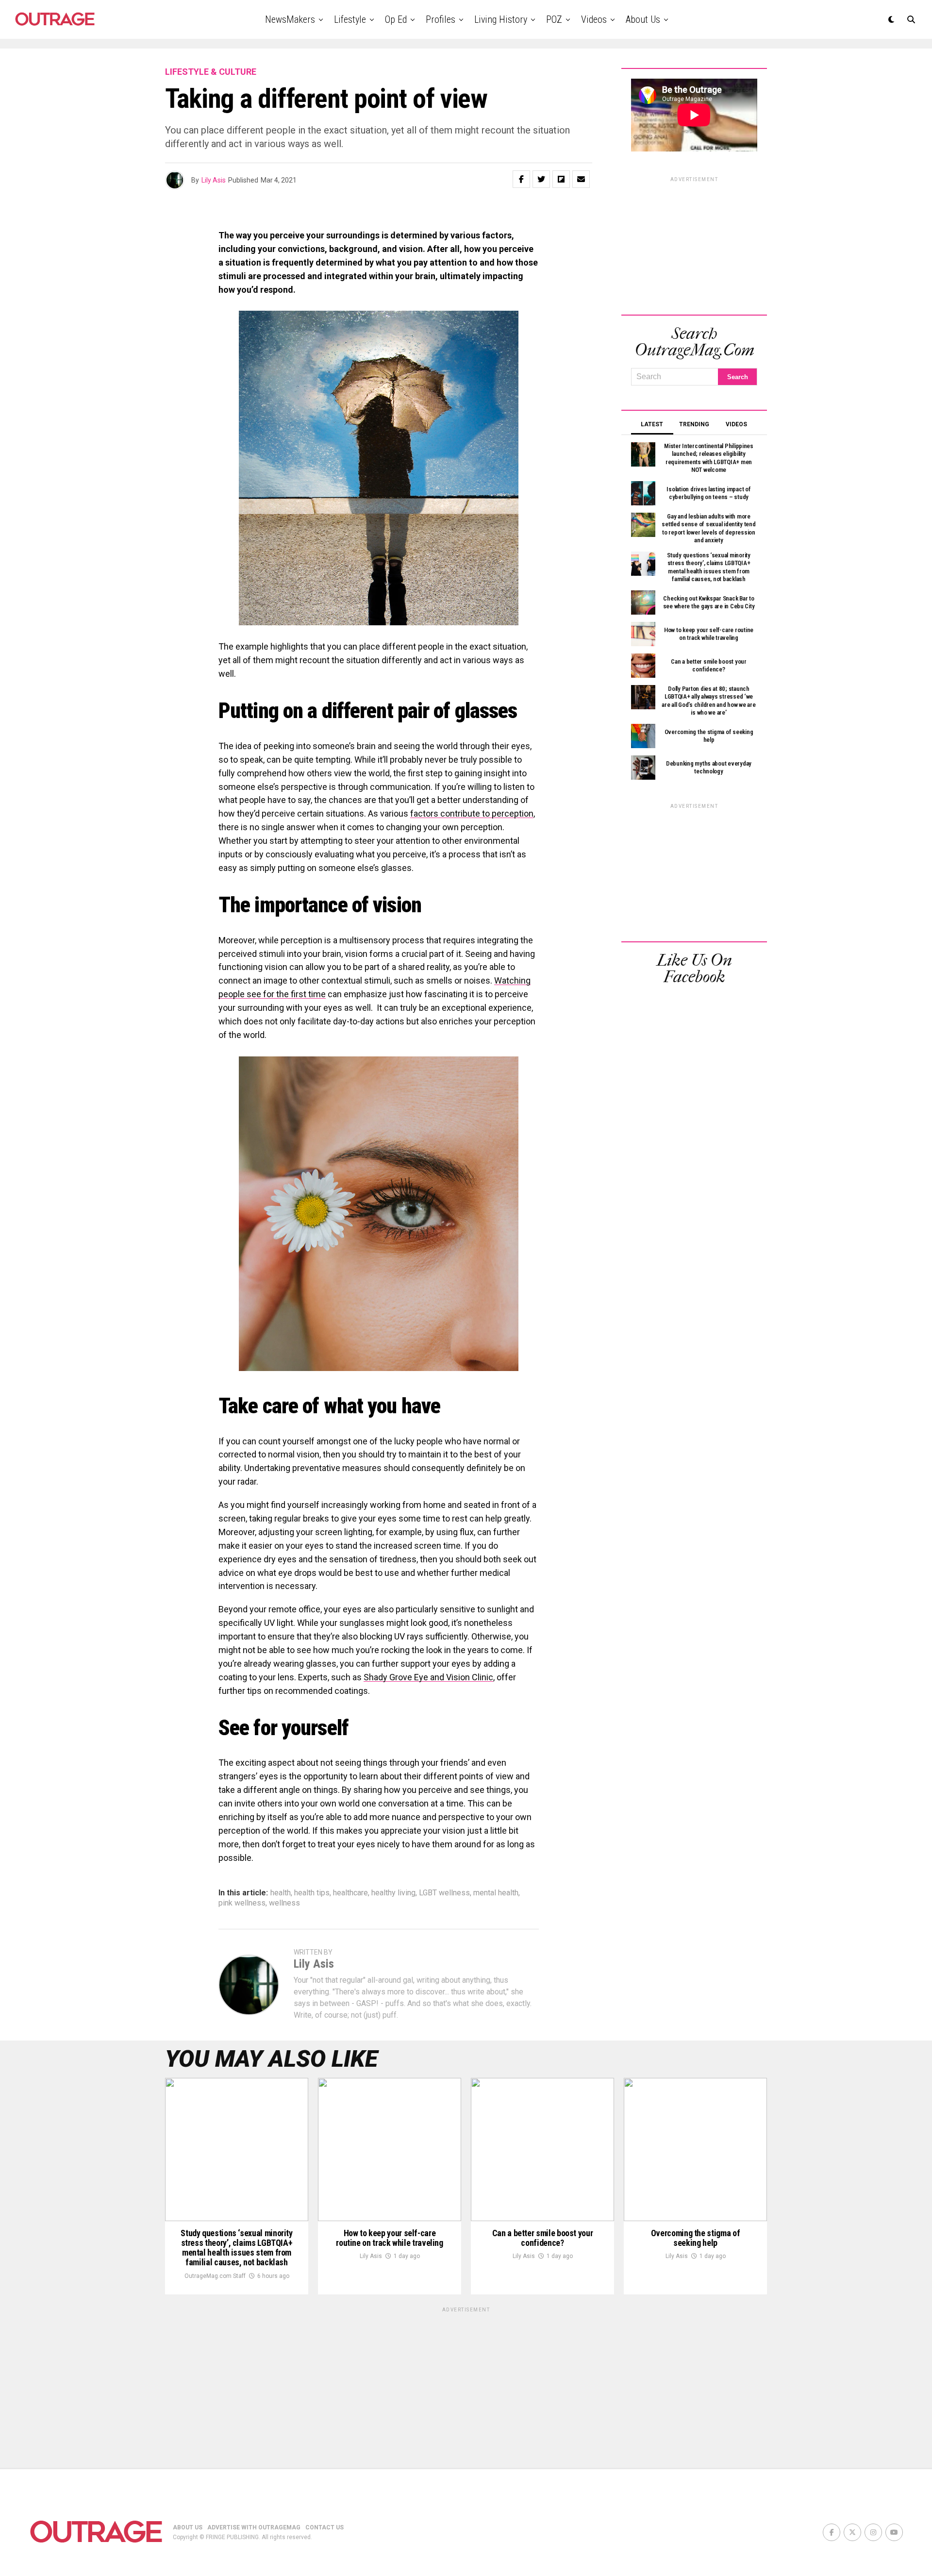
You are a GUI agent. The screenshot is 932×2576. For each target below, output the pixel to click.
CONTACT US (325, 2527)
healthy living (393, 1893)
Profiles (441, 19)
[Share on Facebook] (521, 179)
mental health (496, 1893)
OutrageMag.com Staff (215, 2276)
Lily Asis (214, 180)
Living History (501, 19)
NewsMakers (290, 19)
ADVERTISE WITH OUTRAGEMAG (254, 2527)
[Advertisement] (694, 244)
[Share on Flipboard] (561, 179)
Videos (594, 19)
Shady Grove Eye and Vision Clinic (428, 1677)
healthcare (350, 1893)
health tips (312, 1893)
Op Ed (396, 19)
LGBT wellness (444, 1893)
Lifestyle (350, 19)
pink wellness (242, 1903)
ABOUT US (188, 2527)
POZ (554, 19)
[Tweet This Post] (541, 179)
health (281, 1893)
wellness (284, 1903)
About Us (643, 19)
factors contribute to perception (472, 813)
